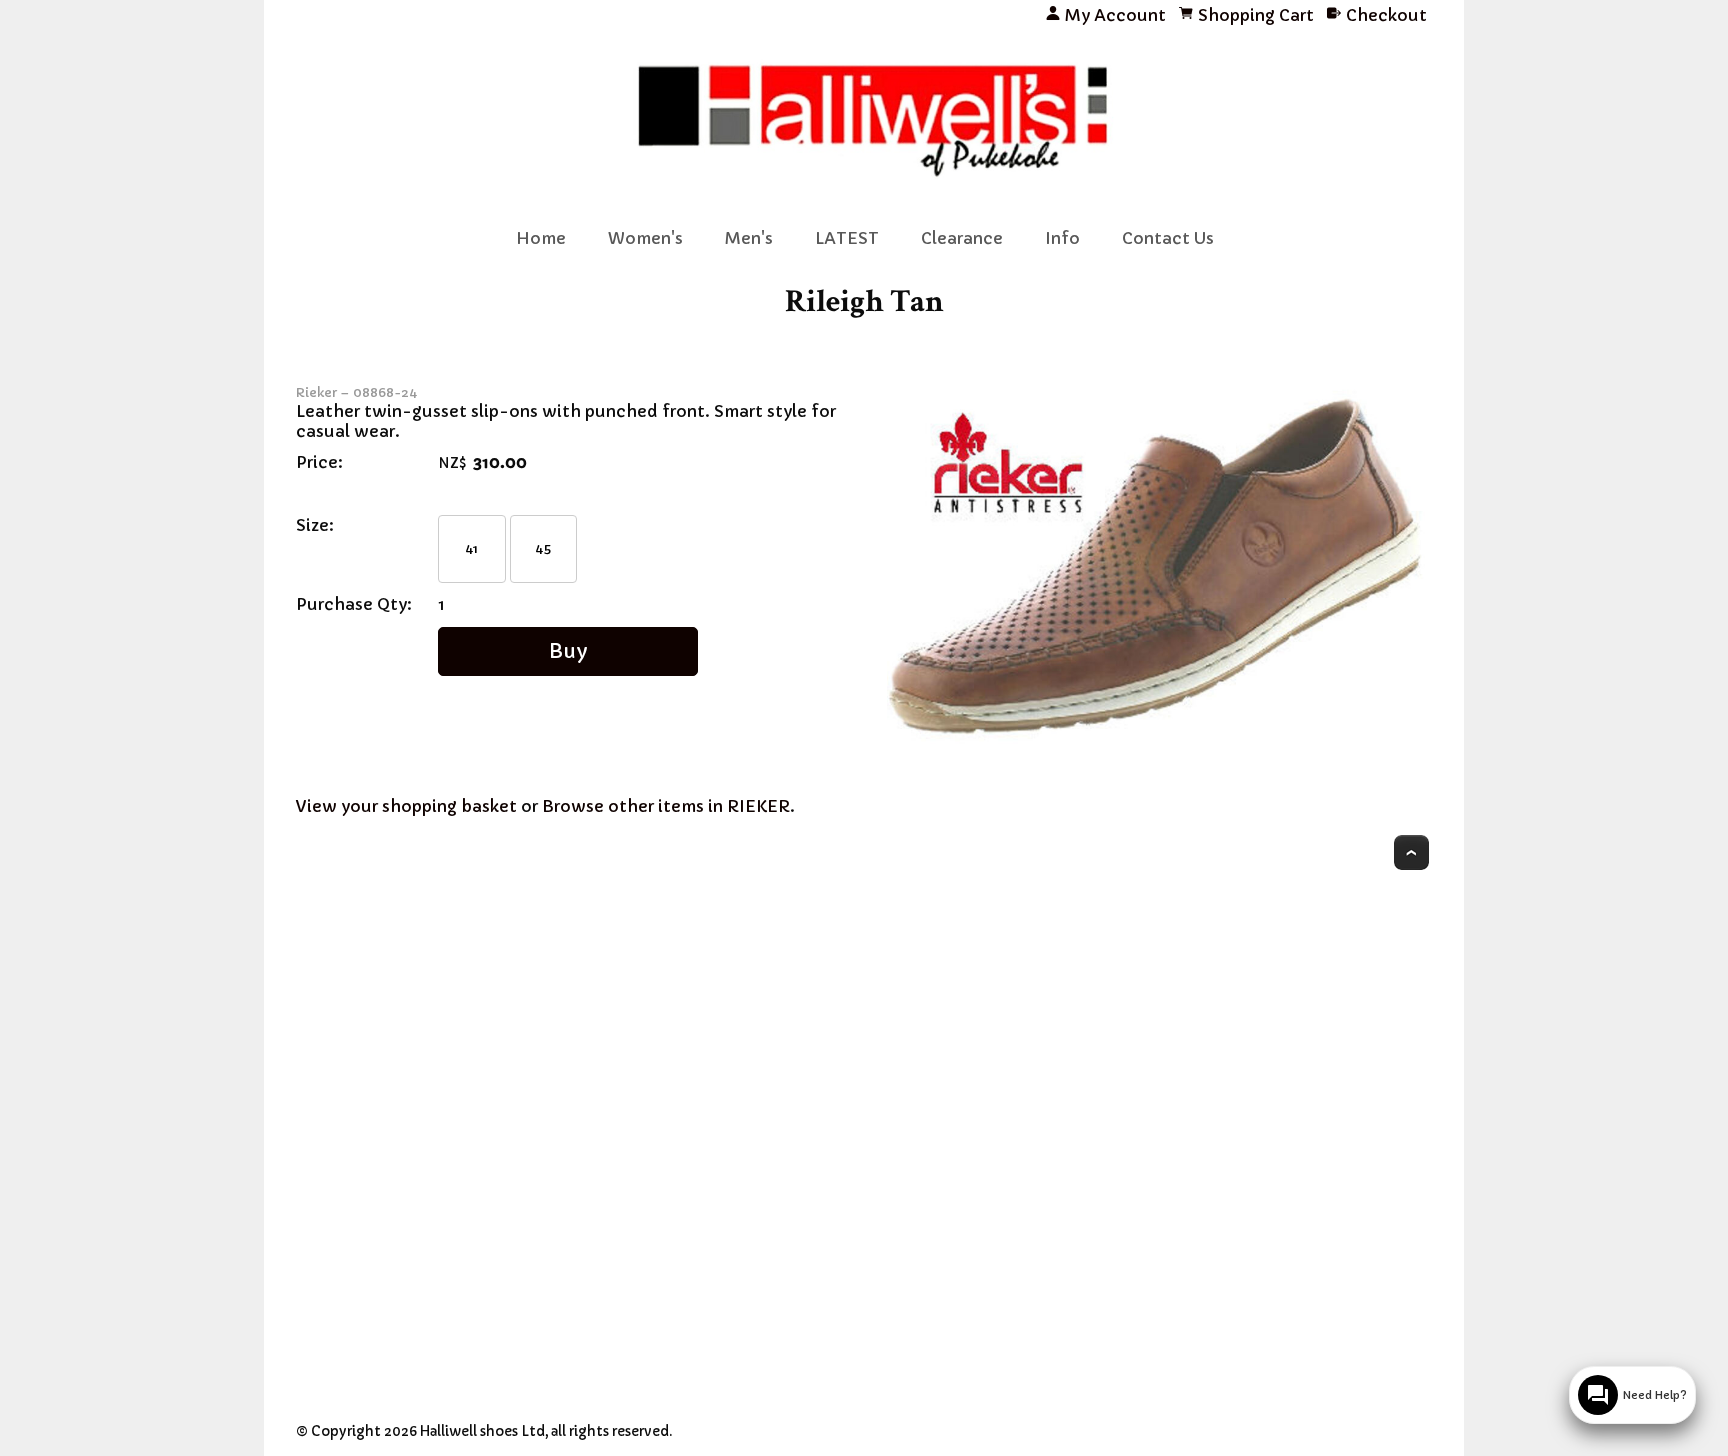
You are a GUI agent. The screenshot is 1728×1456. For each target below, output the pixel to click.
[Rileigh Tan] (1159, 760)
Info (1062, 238)
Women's (645, 238)
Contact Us (1168, 238)
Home (541, 238)
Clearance (962, 238)
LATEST (847, 238)
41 (471, 548)
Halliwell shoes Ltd (482, 1431)
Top (1411, 852)
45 (543, 548)
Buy (568, 651)
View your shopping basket (406, 806)
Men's (749, 238)
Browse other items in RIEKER (666, 806)
